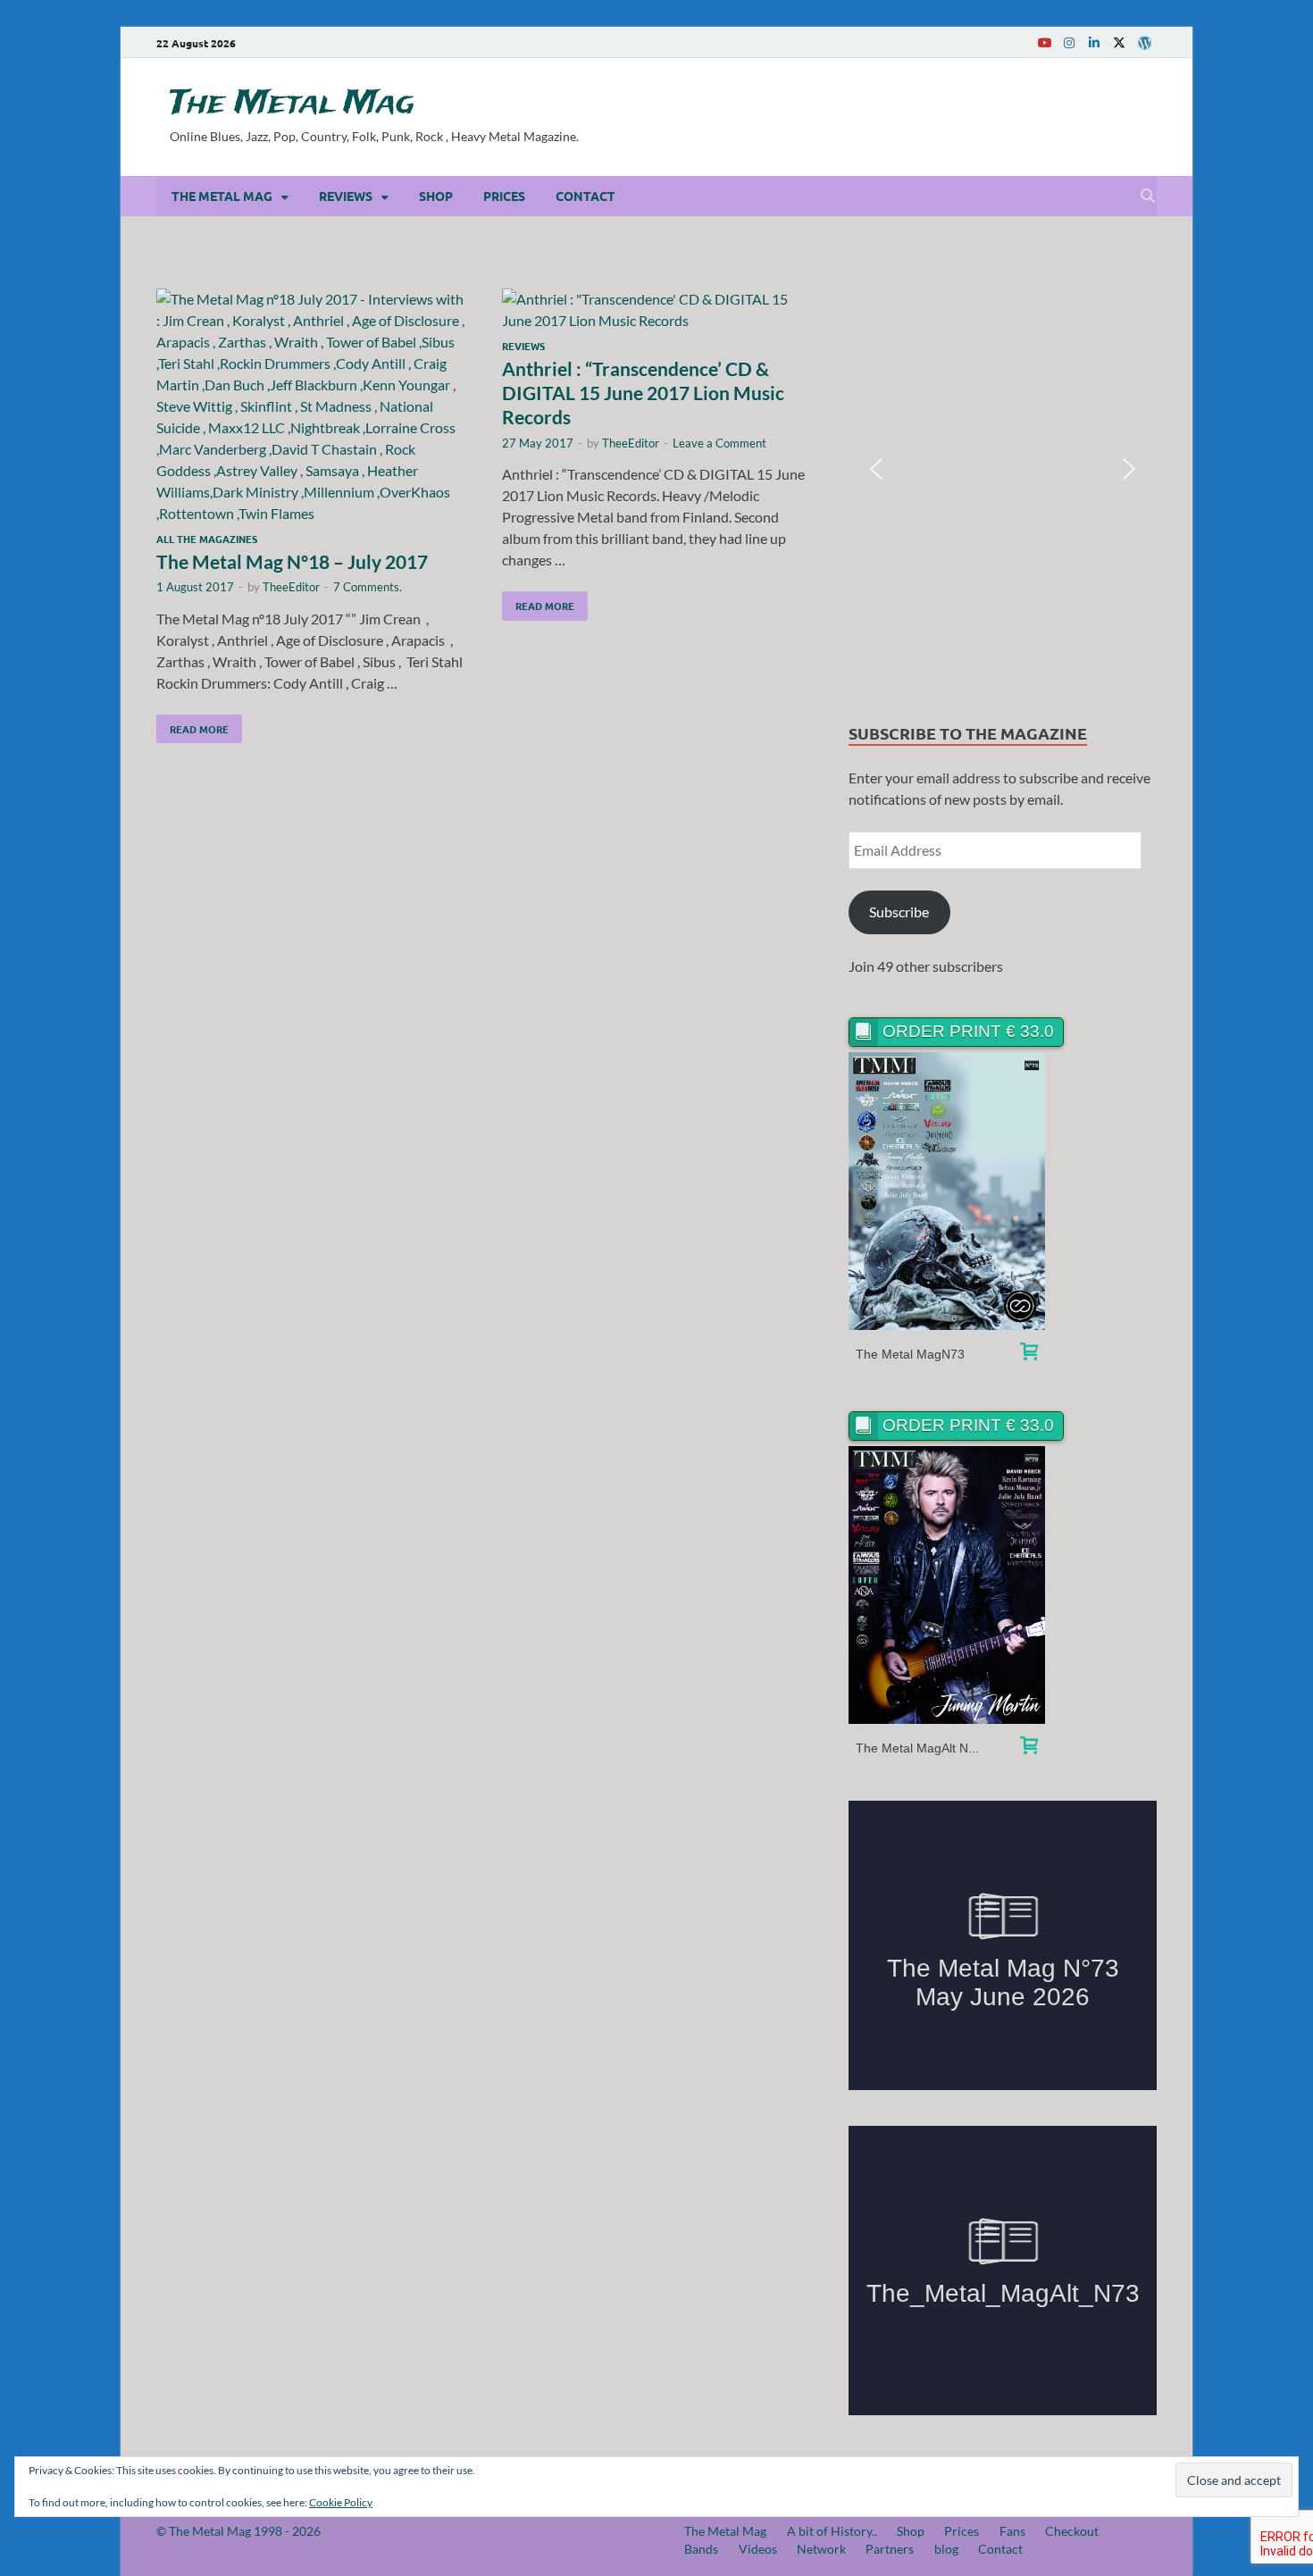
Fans (1012, 2531)
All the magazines (207, 539)
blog (946, 2549)
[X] (1119, 42)
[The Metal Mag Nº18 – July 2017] (312, 406)
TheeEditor (291, 587)
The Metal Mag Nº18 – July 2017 (292, 561)
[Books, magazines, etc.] (1029, 1354)
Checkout (1072, 2531)
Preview (947, 1191)
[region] (1003, 469)
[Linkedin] (1094, 42)
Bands (701, 2549)
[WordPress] (1144, 43)
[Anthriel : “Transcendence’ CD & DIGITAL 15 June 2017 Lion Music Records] (657, 310)
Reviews (346, 196)
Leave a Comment (719, 443)
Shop (436, 196)
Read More (192, 725)
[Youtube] (1044, 42)
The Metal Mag (292, 104)
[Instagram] (1069, 42)
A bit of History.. (832, 2531)
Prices (504, 196)
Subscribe (899, 912)
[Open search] (1148, 197)
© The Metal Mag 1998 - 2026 (238, 2531)
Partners (890, 2549)
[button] (876, 469)
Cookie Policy (341, 2502)
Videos (758, 2549)
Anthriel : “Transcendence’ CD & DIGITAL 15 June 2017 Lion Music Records (643, 393)
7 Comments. (368, 587)
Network (821, 2549)
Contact (585, 196)
